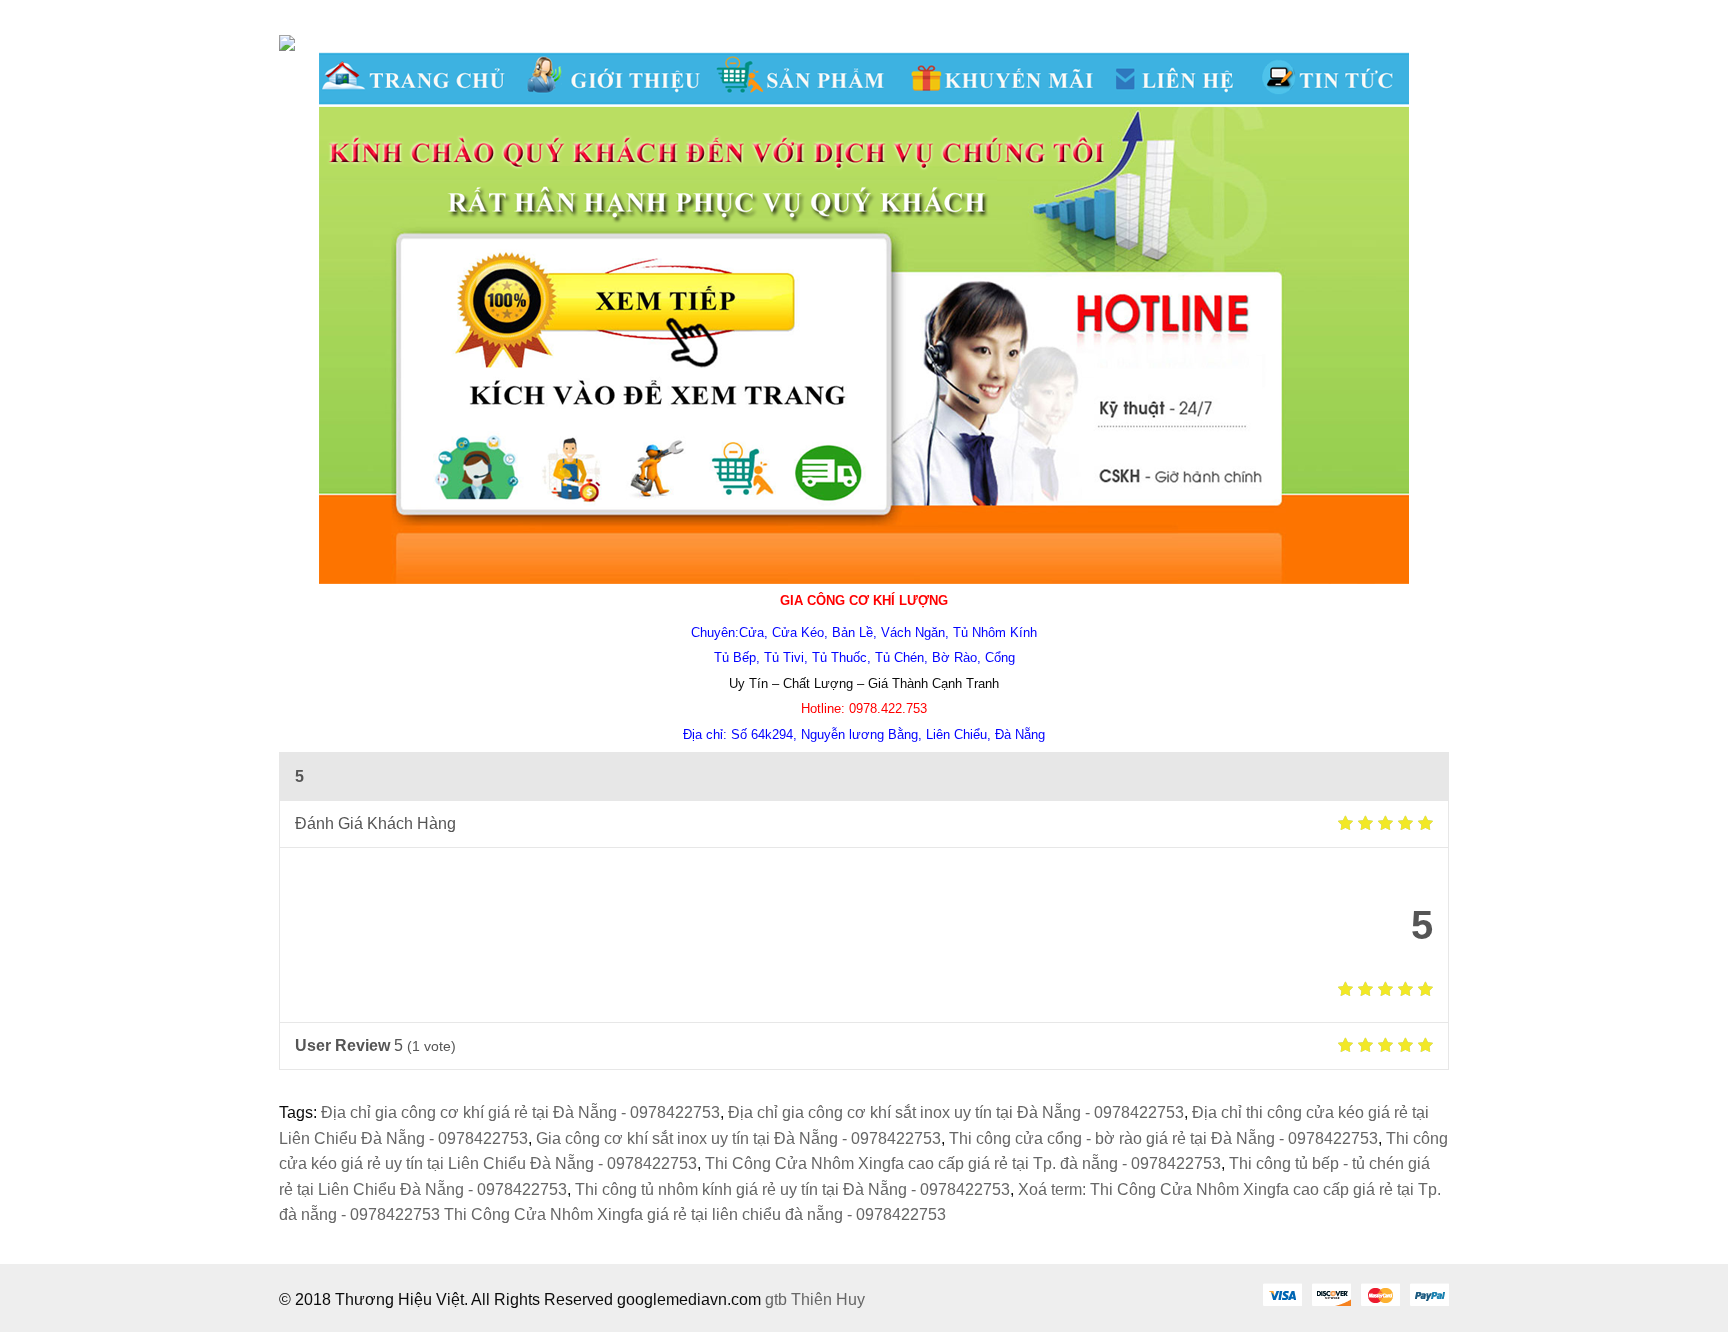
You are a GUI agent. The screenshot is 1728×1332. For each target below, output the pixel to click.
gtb (778, 1299)
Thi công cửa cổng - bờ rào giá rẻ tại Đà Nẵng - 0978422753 (1163, 1138)
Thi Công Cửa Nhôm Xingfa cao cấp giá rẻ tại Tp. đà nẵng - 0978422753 (963, 1163)
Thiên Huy (828, 1299)
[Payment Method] (1282, 1294)
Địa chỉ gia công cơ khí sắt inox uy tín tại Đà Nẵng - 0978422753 (956, 1112)
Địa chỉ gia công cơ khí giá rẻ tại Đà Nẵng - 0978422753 (520, 1112)
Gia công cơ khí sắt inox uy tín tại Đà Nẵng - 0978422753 (738, 1138)
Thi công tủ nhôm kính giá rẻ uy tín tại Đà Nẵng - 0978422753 (792, 1189)
